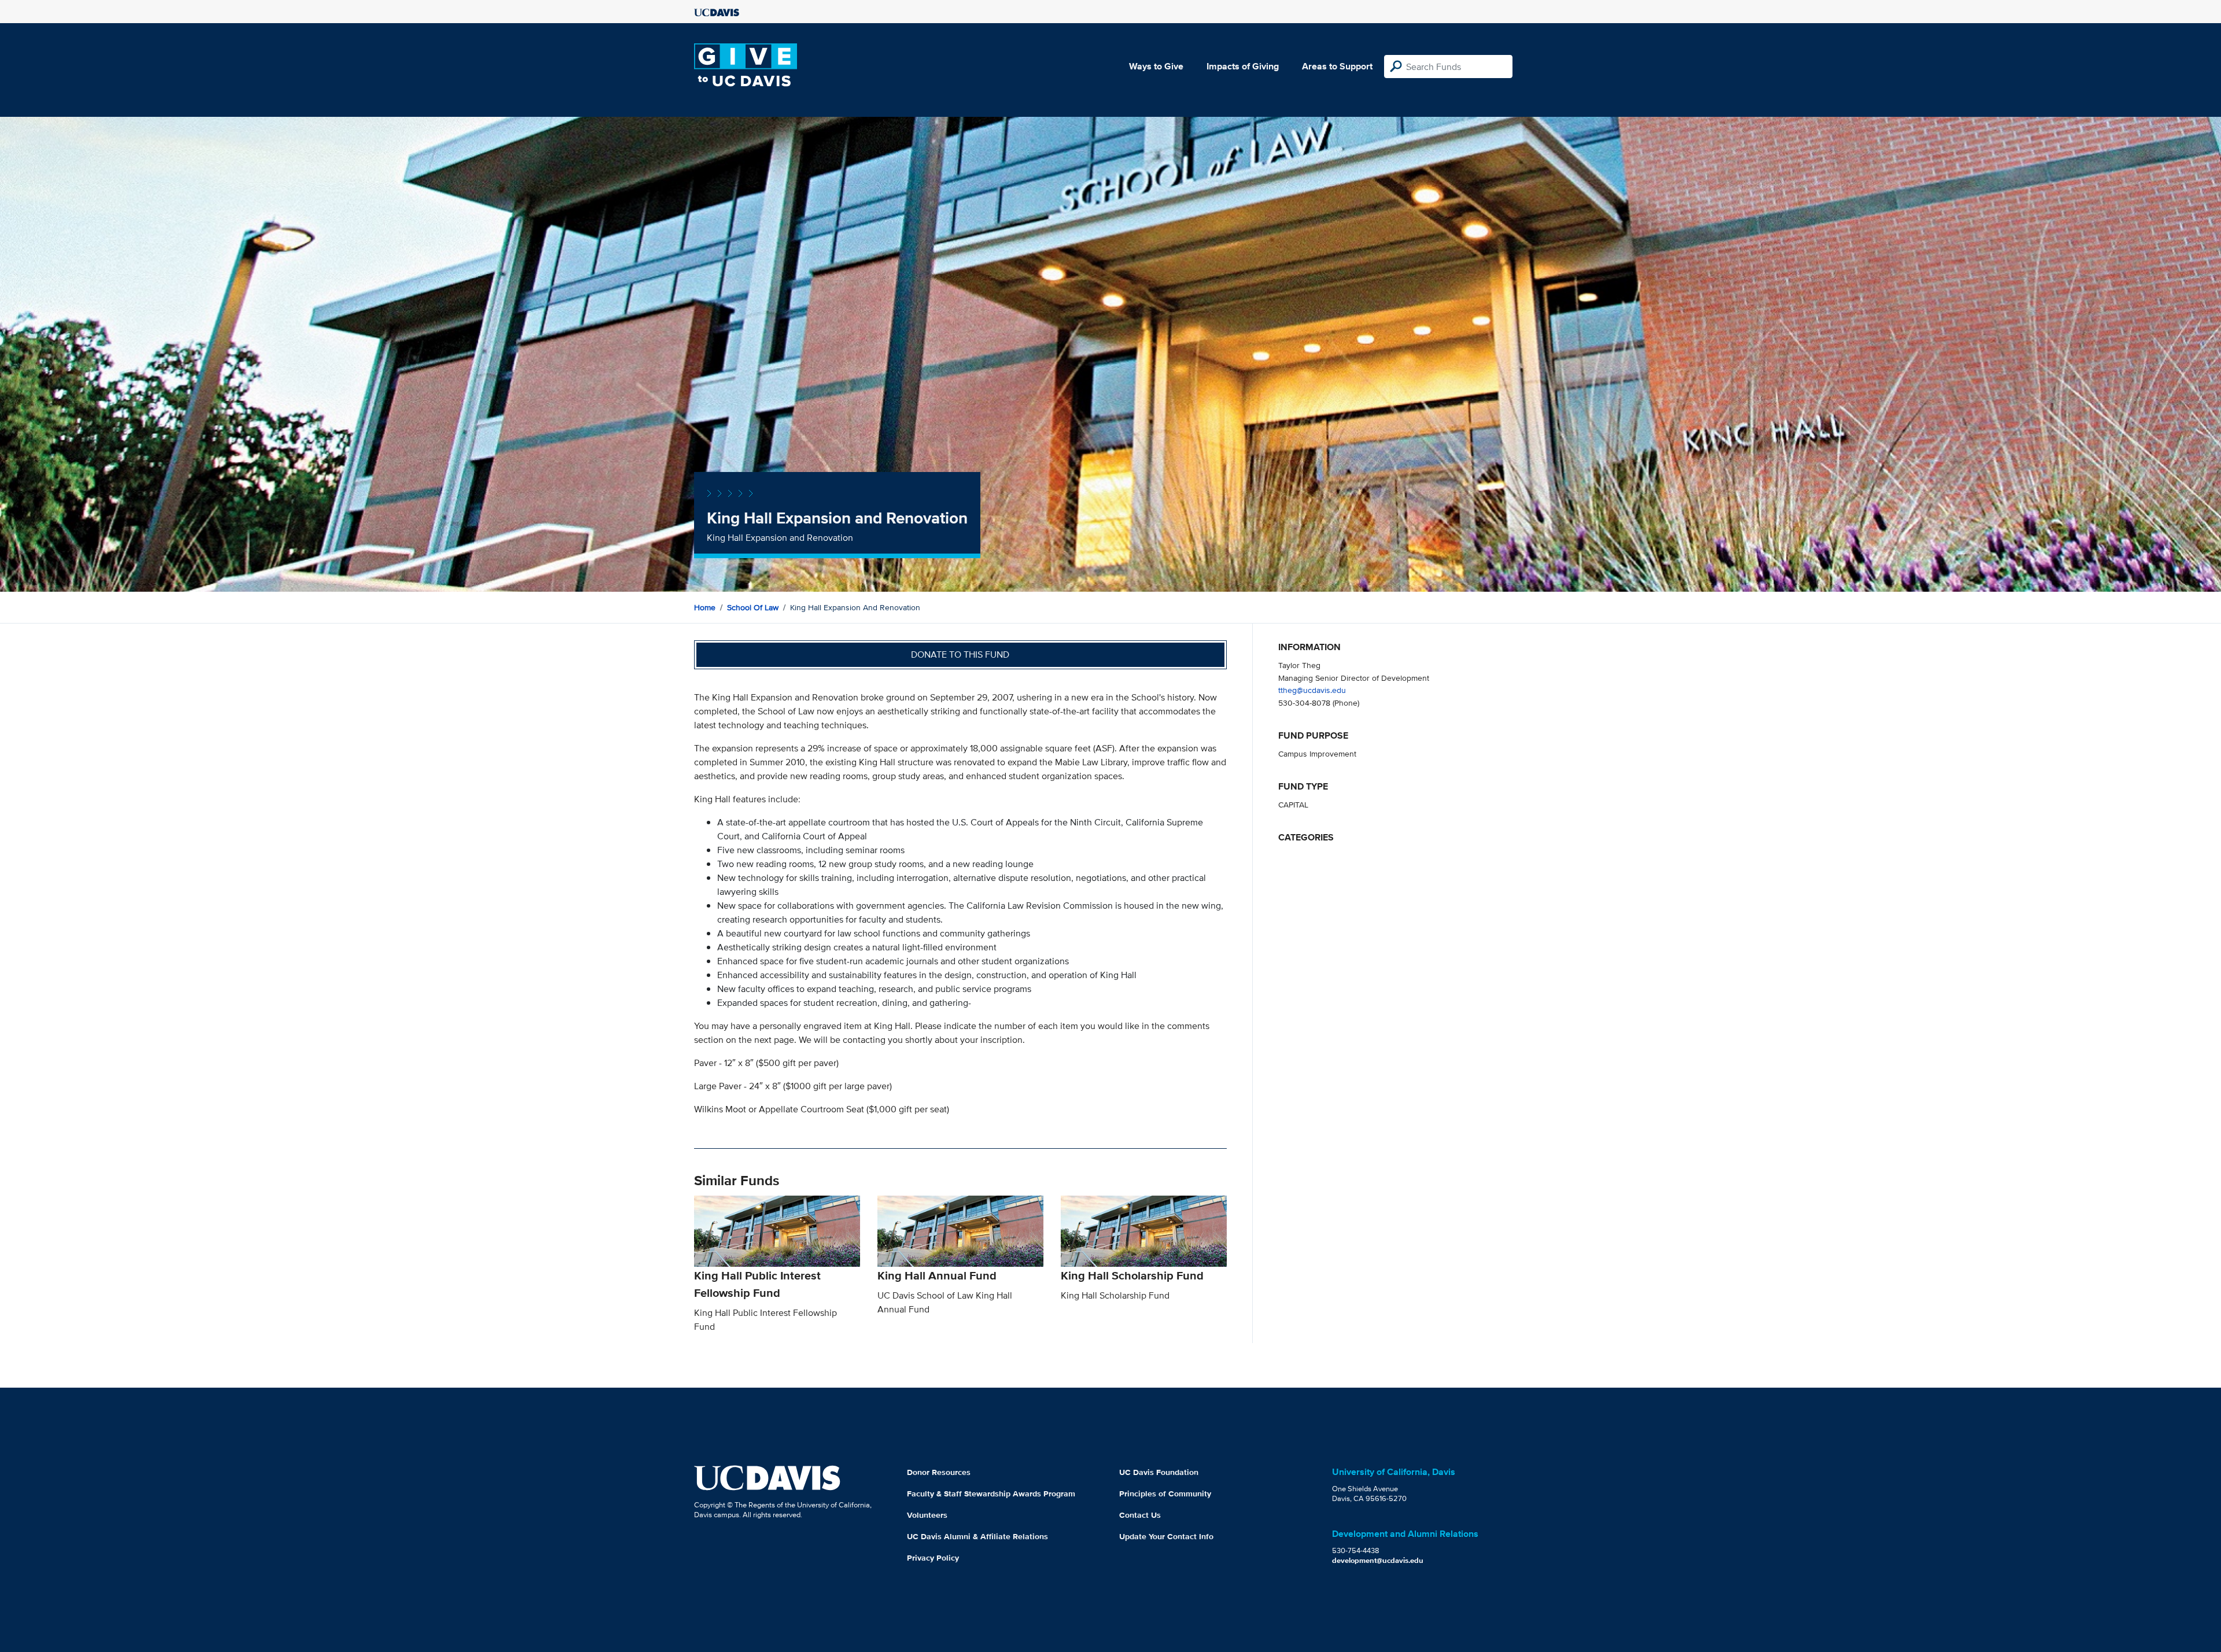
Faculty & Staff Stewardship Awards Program (991, 1494)
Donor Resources (939, 1472)
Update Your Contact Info (1166, 1536)
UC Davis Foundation (1159, 1472)
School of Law (753, 607)
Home (705, 607)
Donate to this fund (960, 654)
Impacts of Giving (1243, 66)
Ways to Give (1156, 66)
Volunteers (927, 1515)
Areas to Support (1337, 66)
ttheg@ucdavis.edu (1312, 690)
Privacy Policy (933, 1558)
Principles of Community (1165, 1494)
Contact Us (1140, 1515)
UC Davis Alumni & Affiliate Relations (977, 1536)
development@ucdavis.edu (1378, 1560)
